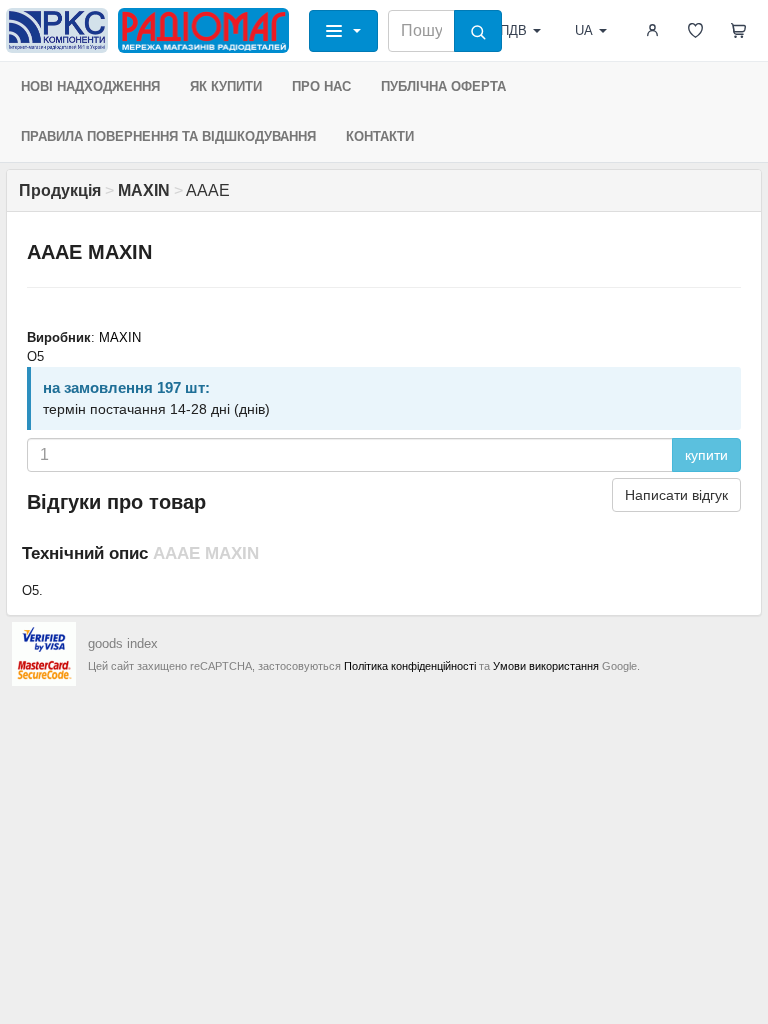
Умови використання (546, 666)
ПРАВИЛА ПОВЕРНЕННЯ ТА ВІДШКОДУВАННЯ (168, 136)
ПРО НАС (321, 86)
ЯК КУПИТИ (226, 86)
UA (584, 30)
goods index (123, 643)
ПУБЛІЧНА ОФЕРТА (443, 86)
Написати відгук (676, 495)
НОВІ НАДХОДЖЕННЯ (90, 86)
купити (706, 455)
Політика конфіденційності (410, 666)
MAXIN (120, 337)
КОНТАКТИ (380, 136)
